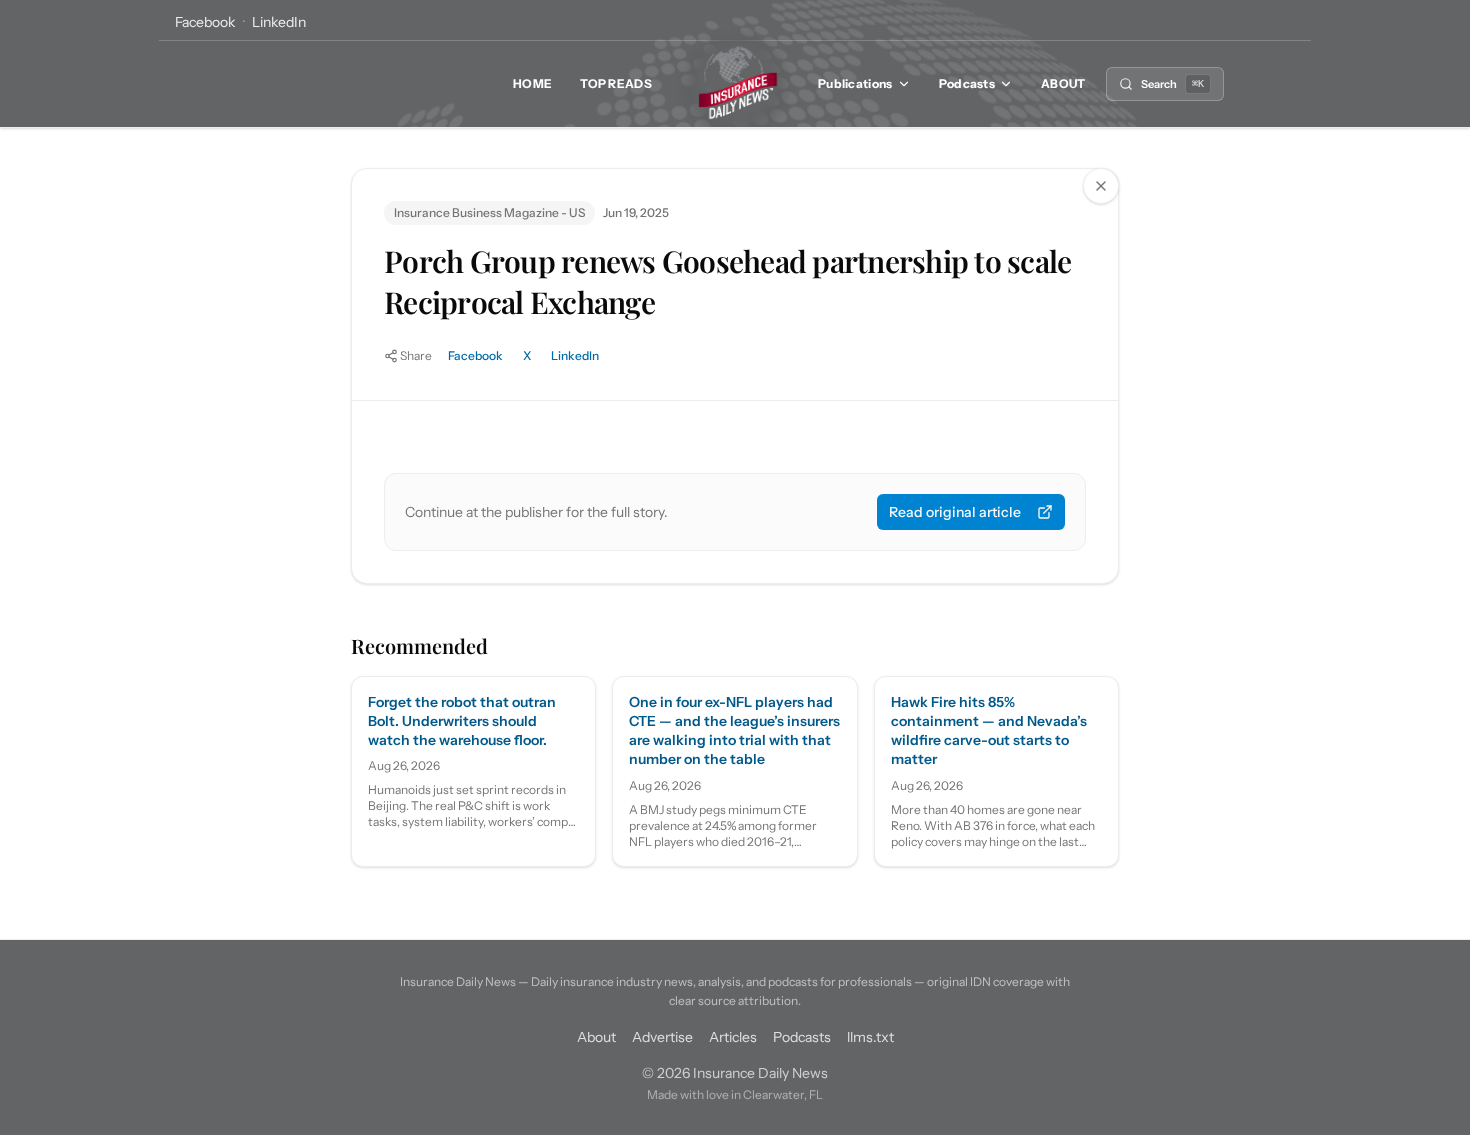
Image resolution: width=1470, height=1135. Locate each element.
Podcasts (967, 83)
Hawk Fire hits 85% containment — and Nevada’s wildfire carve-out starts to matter (989, 731)
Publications (855, 83)
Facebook (205, 22)
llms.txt (870, 1037)
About (1063, 83)
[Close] (1101, 186)
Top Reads (616, 83)
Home (532, 83)
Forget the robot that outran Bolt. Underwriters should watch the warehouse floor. (462, 721)
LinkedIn (279, 22)
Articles (733, 1037)
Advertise (662, 1037)
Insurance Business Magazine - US (489, 212)
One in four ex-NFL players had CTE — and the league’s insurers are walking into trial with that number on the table (734, 731)
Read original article (955, 512)
